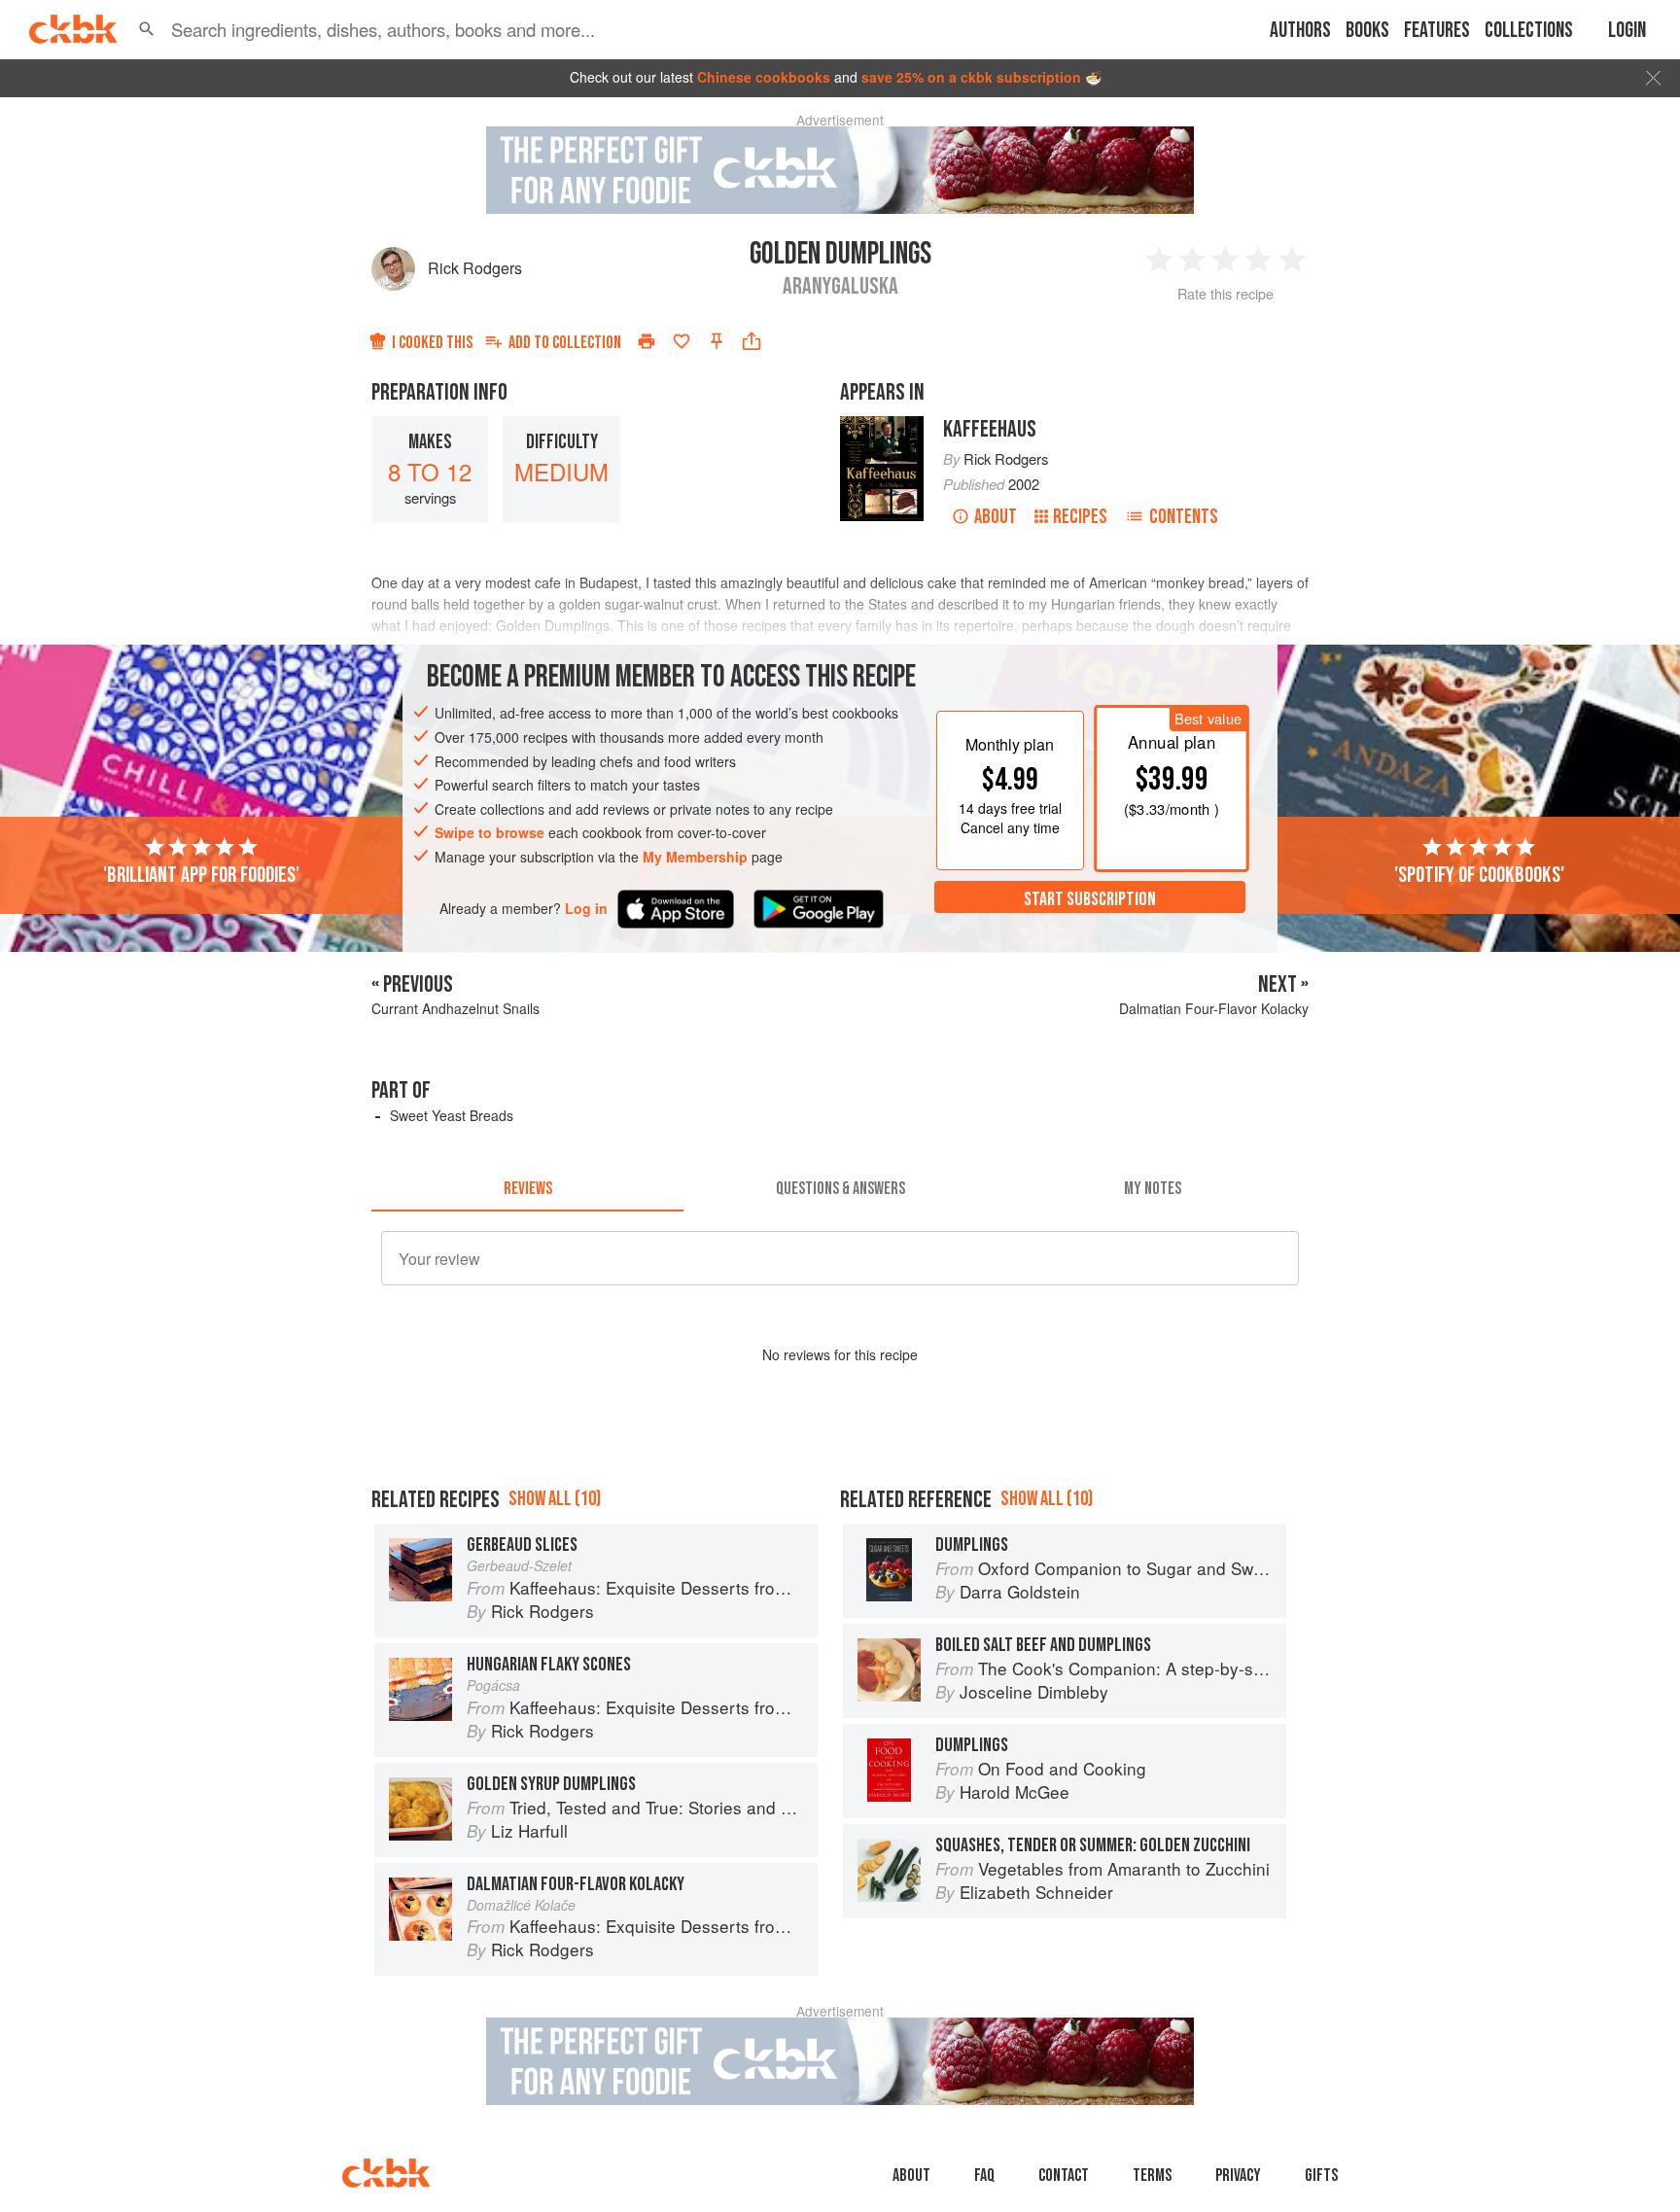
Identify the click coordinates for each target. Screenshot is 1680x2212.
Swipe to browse (490, 832)
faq (984, 2176)
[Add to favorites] (682, 341)
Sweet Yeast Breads (452, 1115)
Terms (1152, 2176)
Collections (1529, 31)
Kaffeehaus (990, 429)
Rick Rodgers (475, 268)
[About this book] (882, 425)
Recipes (1080, 517)
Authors (1300, 31)
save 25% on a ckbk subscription (971, 77)
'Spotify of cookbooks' (1479, 874)
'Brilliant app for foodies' (201, 874)
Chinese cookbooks (764, 77)
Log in (586, 908)
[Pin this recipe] (717, 341)
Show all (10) (555, 1499)
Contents (1184, 517)
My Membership (695, 857)
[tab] (527, 1188)
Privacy (1238, 2176)
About (996, 517)
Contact (1064, 2176)
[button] (147, 29)
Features (1437, 31)
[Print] (647, 341)
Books (1367, 31)
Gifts (1321, 2176)
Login (1627, 31)
